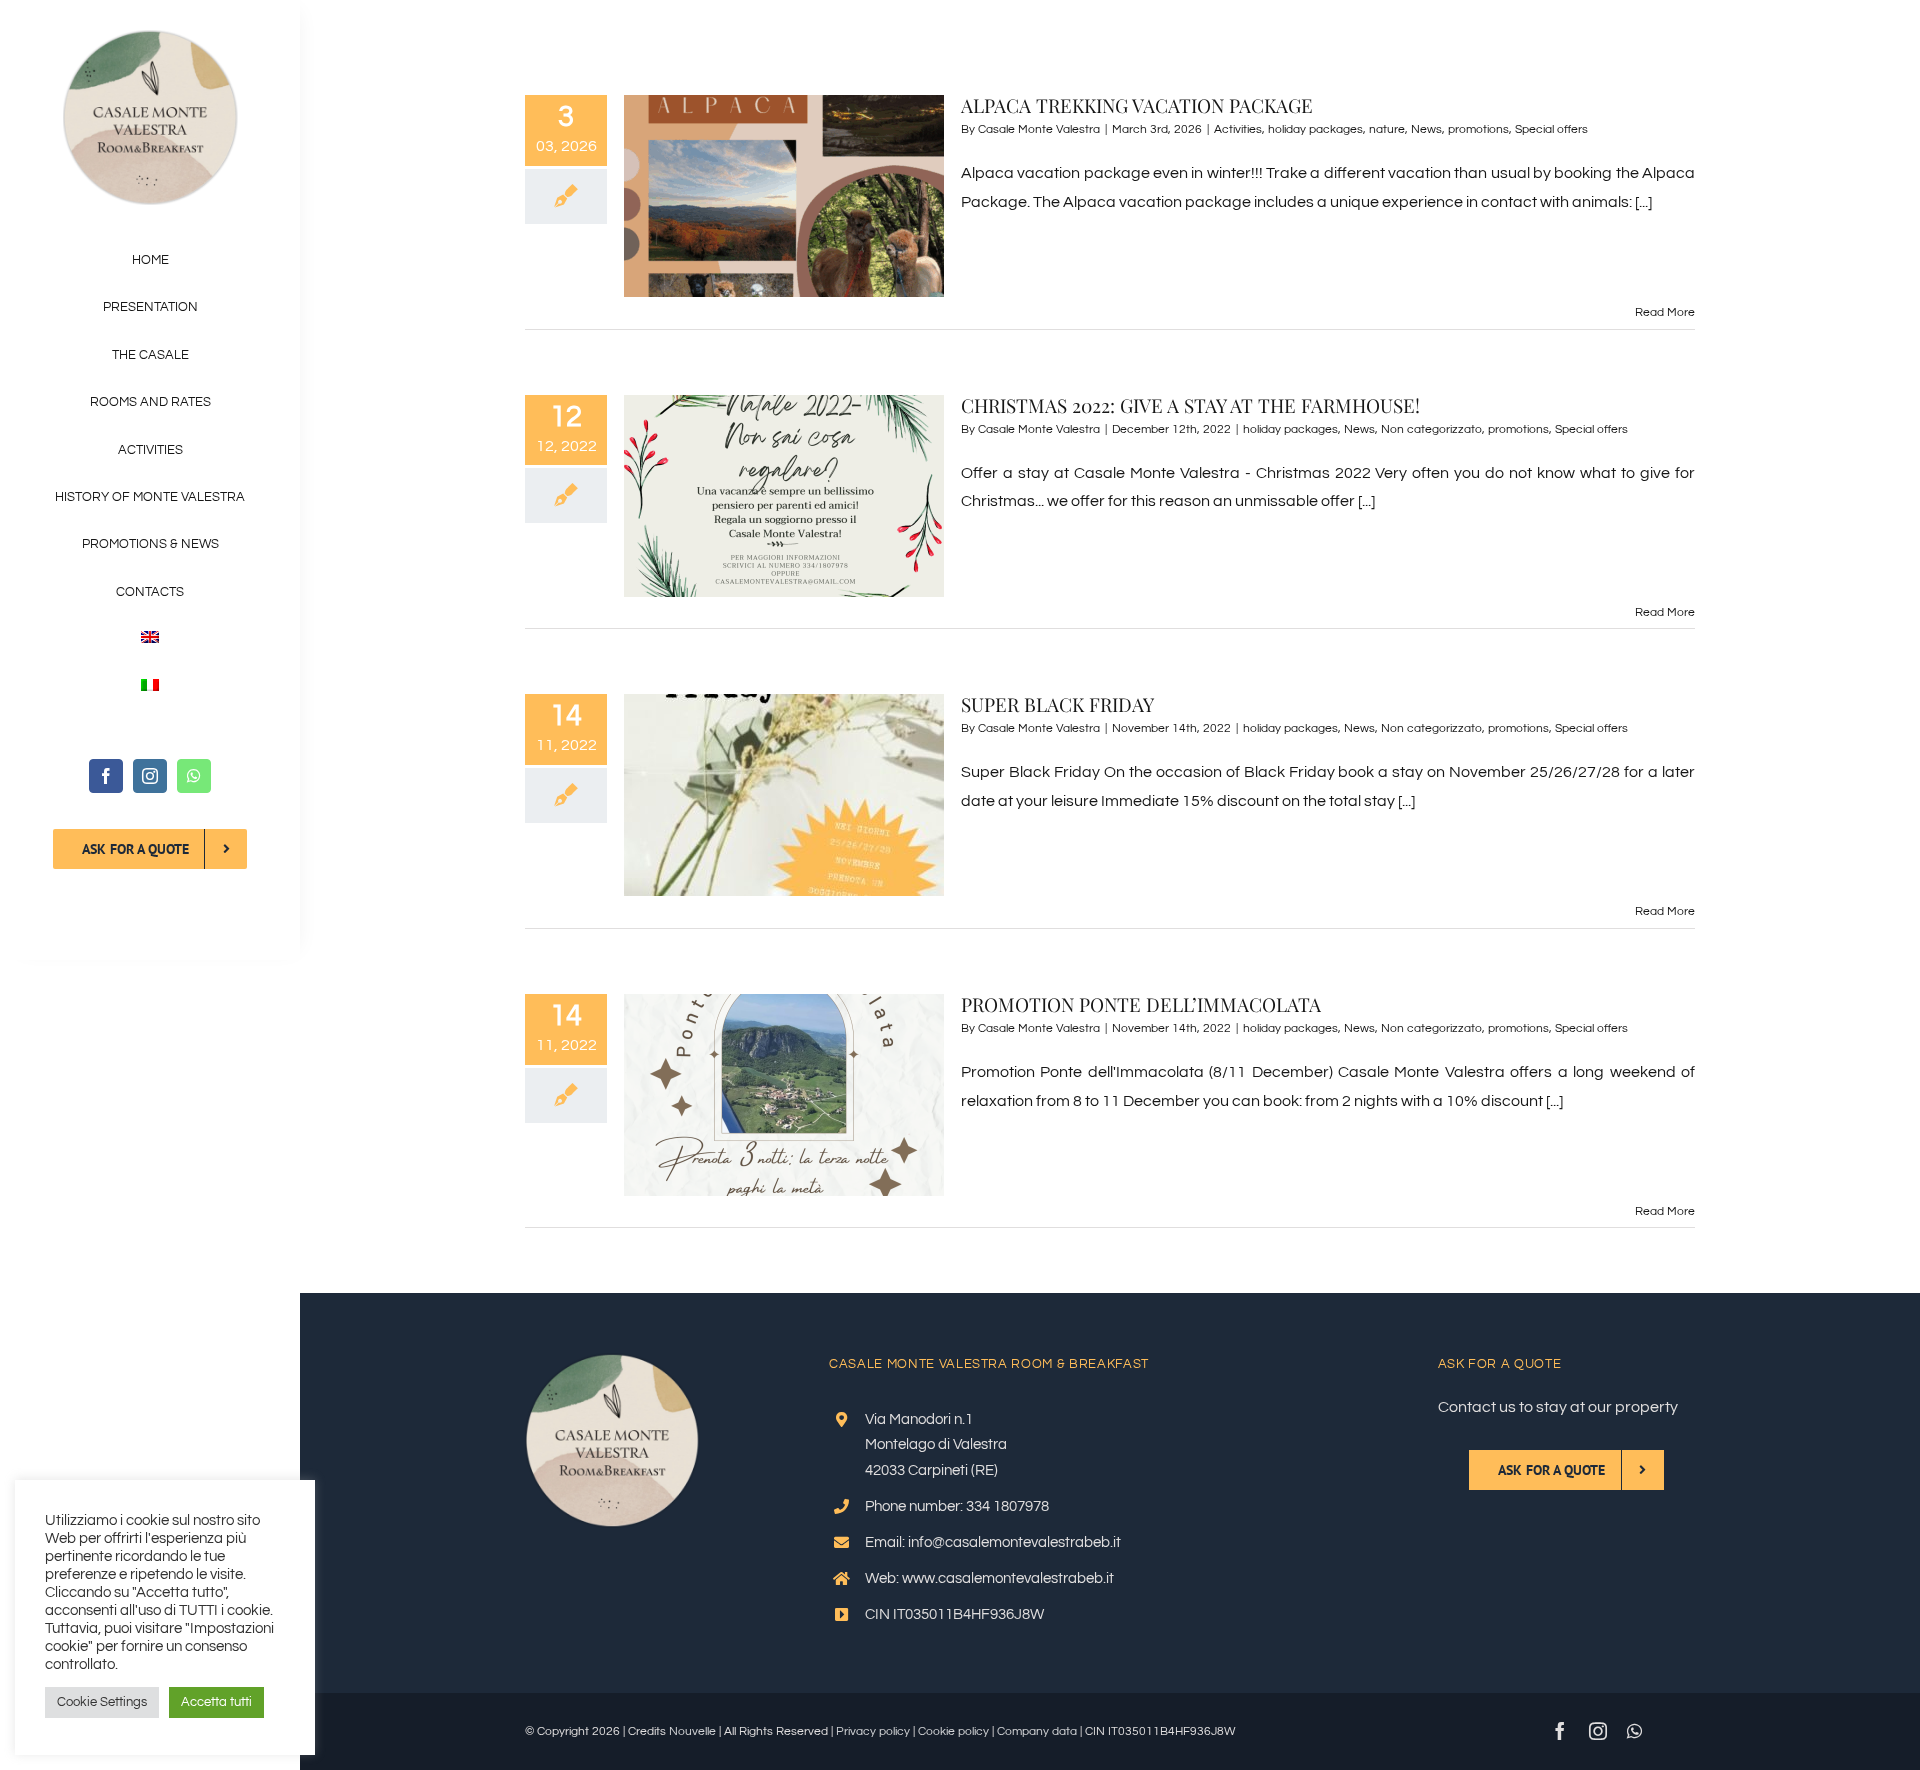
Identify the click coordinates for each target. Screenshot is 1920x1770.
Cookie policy (953, 1731)
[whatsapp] (194, 776)
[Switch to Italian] (150, 687)
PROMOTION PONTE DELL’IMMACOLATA (1141, 1004)
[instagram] (150, 776)
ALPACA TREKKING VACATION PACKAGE (1137, 105)
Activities (1238, 129)
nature (1387, 129)
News (1426, 129)
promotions (1478, 129)
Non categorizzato (1431, 429)
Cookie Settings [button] (102, 1702)
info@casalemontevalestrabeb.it (1014, 1542)
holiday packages (1315, 129)
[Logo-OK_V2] (150, 38)
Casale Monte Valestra (1039, 129)
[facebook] (106, 776)
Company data (1037, 1731)
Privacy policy (873, 1731)
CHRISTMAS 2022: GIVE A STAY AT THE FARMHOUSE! (1190, 405)
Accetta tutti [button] (216, 1702)
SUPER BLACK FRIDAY (1057, 704)
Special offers (1551, 129)
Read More (1665, 312)
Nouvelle (692, 1731)
